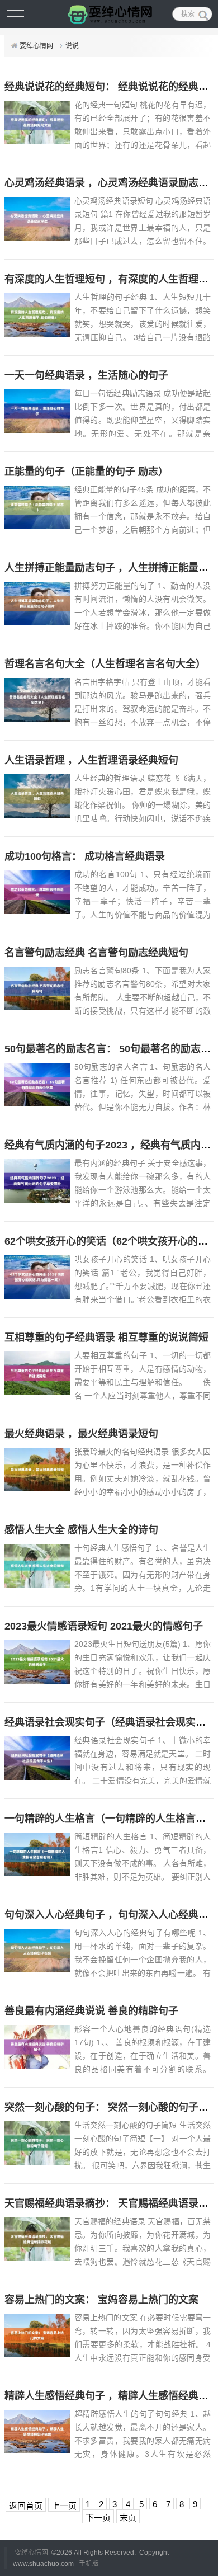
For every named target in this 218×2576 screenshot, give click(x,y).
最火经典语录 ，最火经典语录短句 (81, 1434)
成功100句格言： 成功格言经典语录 (85, 856)
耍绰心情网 (36, 46)
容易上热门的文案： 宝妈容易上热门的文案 (101, 2300)
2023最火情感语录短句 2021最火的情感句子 (104, 1626)
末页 (128, 2518)
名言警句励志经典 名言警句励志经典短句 (96, 953)
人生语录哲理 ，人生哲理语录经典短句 (91, 760)
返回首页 (26, 2506)
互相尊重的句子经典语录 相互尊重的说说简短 (106, 1338)
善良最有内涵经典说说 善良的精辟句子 (91, 2011)
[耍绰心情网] (109, 14)
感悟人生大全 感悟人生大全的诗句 (81, 1530)
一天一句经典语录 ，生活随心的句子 (86, 375)
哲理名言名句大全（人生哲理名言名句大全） (105, 664)
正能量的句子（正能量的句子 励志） (86, 472)
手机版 (89, 2564)
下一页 (98, 2518)
